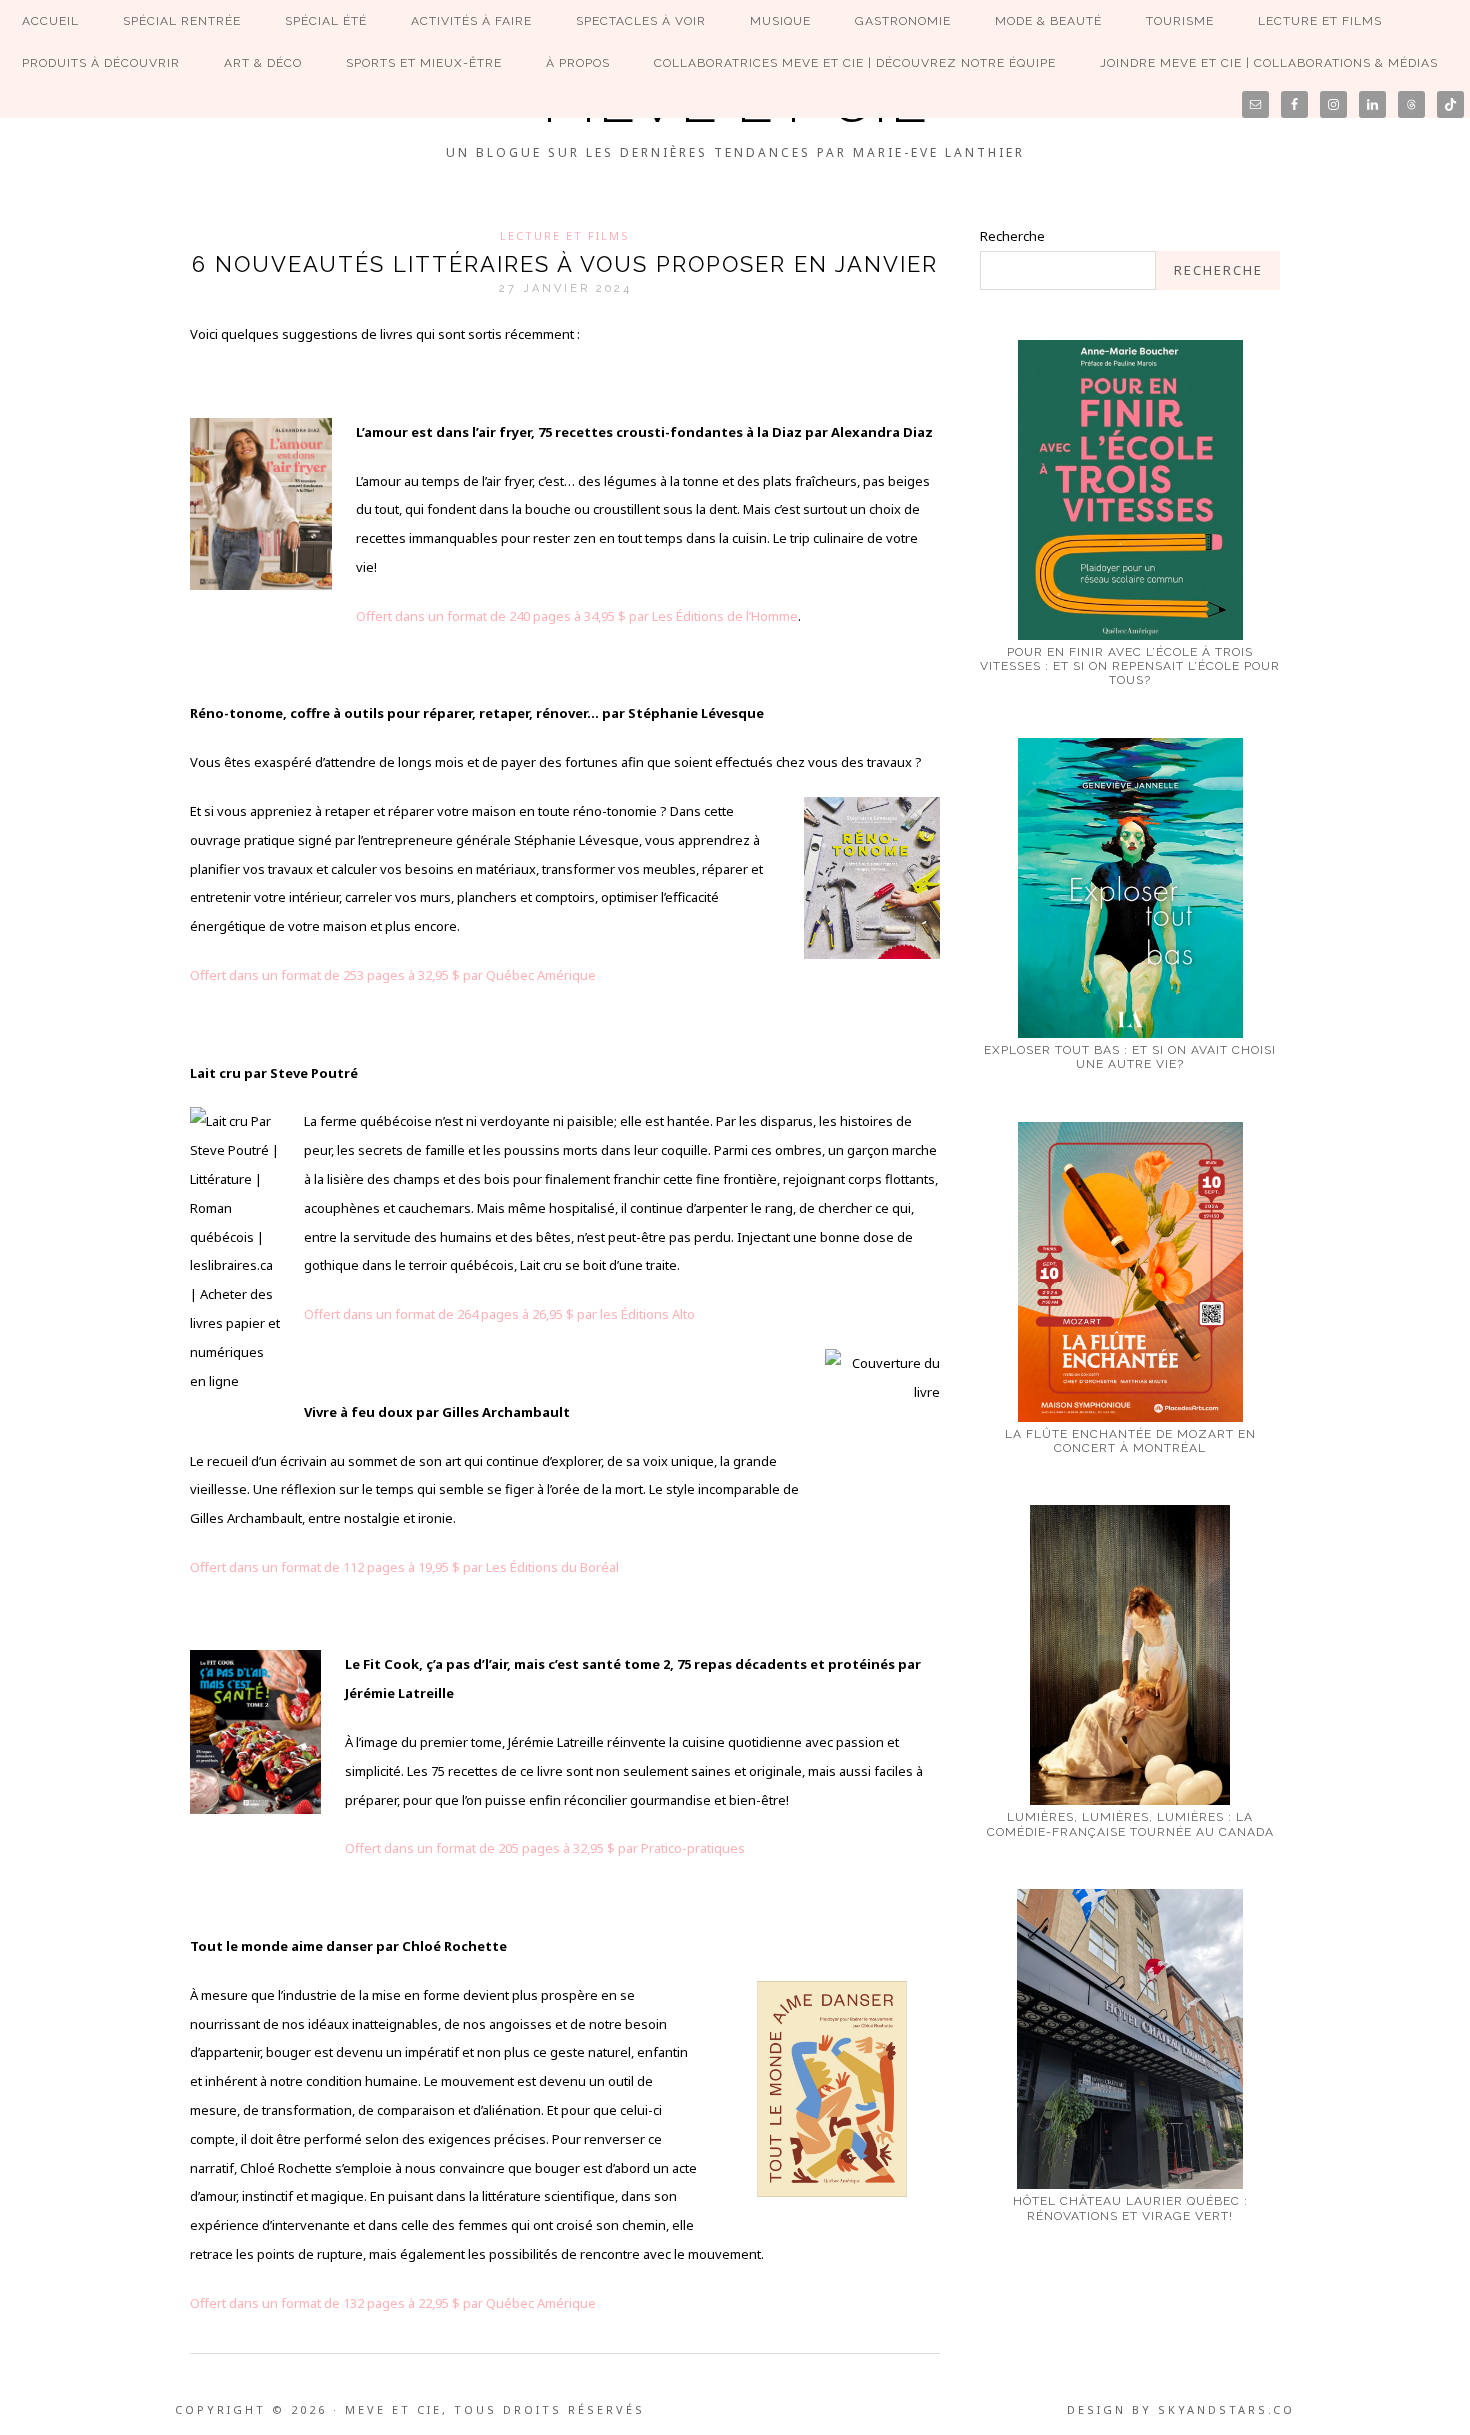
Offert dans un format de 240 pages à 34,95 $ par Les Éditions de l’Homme (577, 616)
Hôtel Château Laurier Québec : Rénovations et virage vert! (1130, 2208)
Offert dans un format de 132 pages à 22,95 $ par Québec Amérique (394, 2303)
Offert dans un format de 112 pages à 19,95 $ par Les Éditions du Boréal (404, 1567)
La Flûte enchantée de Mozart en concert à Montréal (1130, 1441)
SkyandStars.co (1226, 2409)
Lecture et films (565, 235)
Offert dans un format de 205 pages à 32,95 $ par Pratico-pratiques (545, 1848)
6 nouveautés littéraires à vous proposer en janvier (565, 264)
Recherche (1012, 236)
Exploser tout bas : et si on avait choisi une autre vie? (1130, 1057)
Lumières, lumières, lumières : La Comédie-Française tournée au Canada (1130, 1824)
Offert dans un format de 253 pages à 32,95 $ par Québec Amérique (393, 975)
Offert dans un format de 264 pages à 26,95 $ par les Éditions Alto (499, 1314)
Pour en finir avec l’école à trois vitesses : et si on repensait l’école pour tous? (1130, 666)
